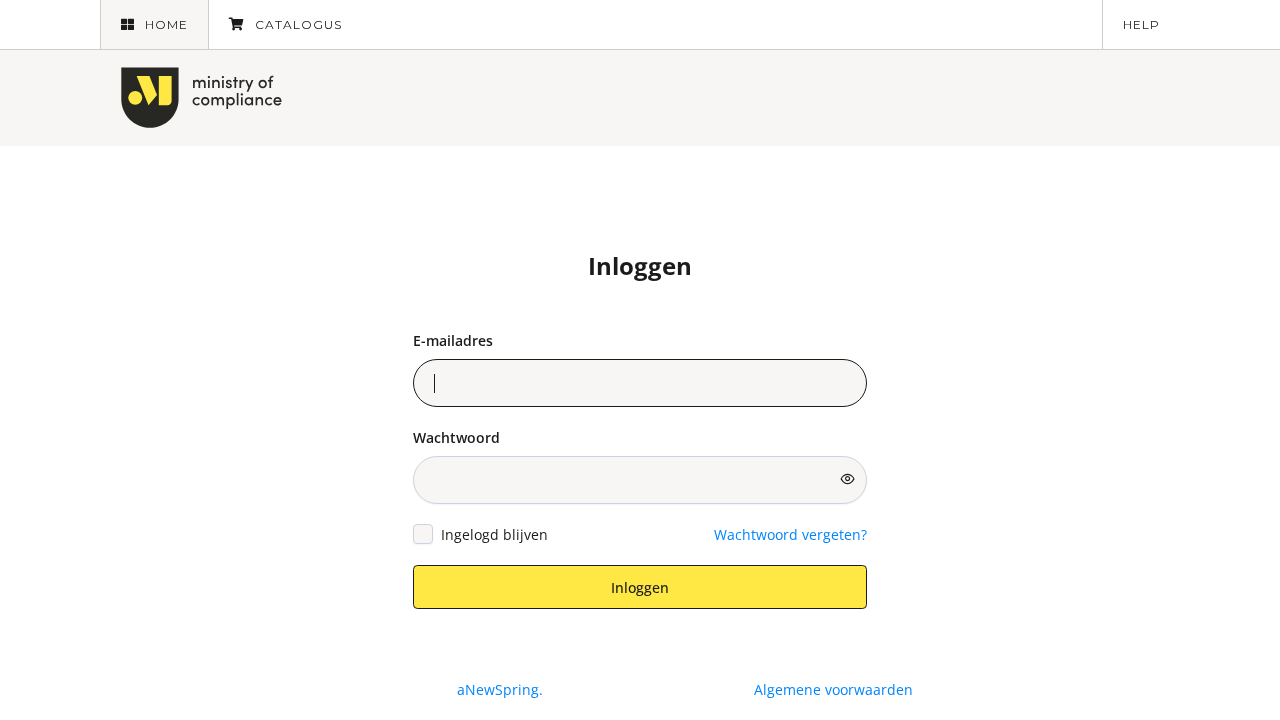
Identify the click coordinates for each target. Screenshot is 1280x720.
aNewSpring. (502, 689)
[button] (154, 24)
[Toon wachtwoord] (848, 479)
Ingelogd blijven (494, 534)
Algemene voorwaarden (833, 689)
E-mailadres (453, 340)
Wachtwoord (456, 437)
